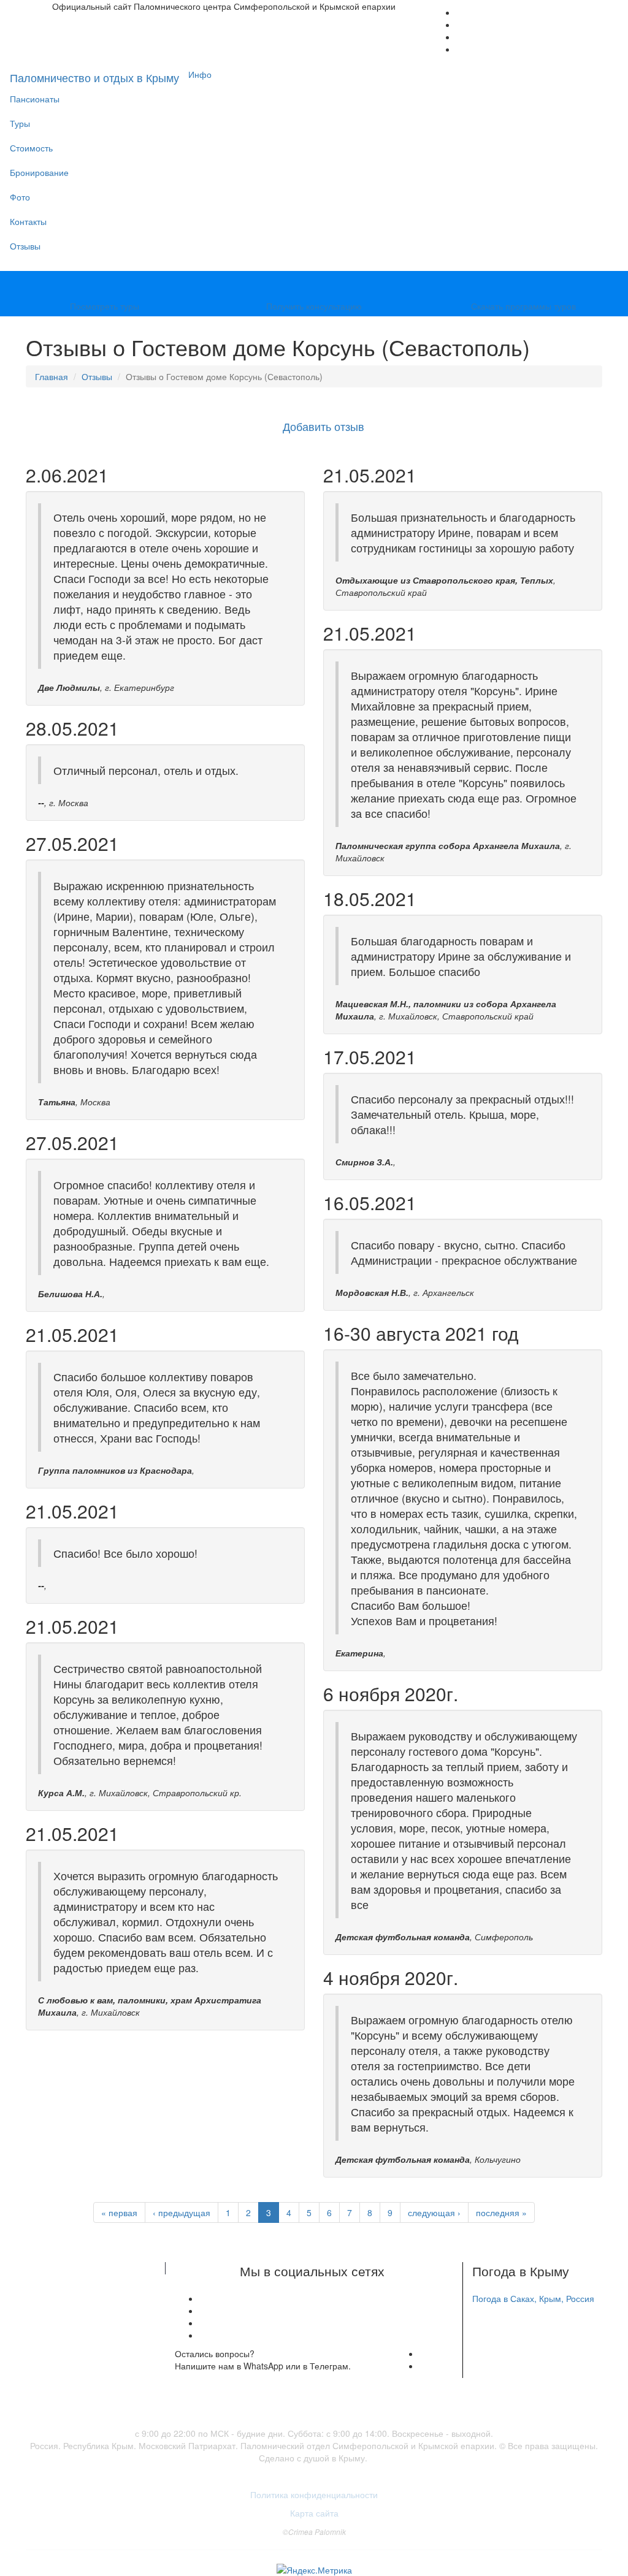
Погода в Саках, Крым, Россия (533, 2298)
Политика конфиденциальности (314, 2494)
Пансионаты (35, 99)
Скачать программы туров (523, 306)
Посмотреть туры (105, 306)
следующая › (434, 2212)
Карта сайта (314, 2513)
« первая (119, 2212)
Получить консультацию (314, 306)
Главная (52, 376)
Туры (20, 123)
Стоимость (31, 148)
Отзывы (25, 246)
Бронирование (39, 172)
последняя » (501, 2212)
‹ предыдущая (182, 2212)
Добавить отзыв (324, 426)
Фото (20, 197)
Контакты (28, 221)
